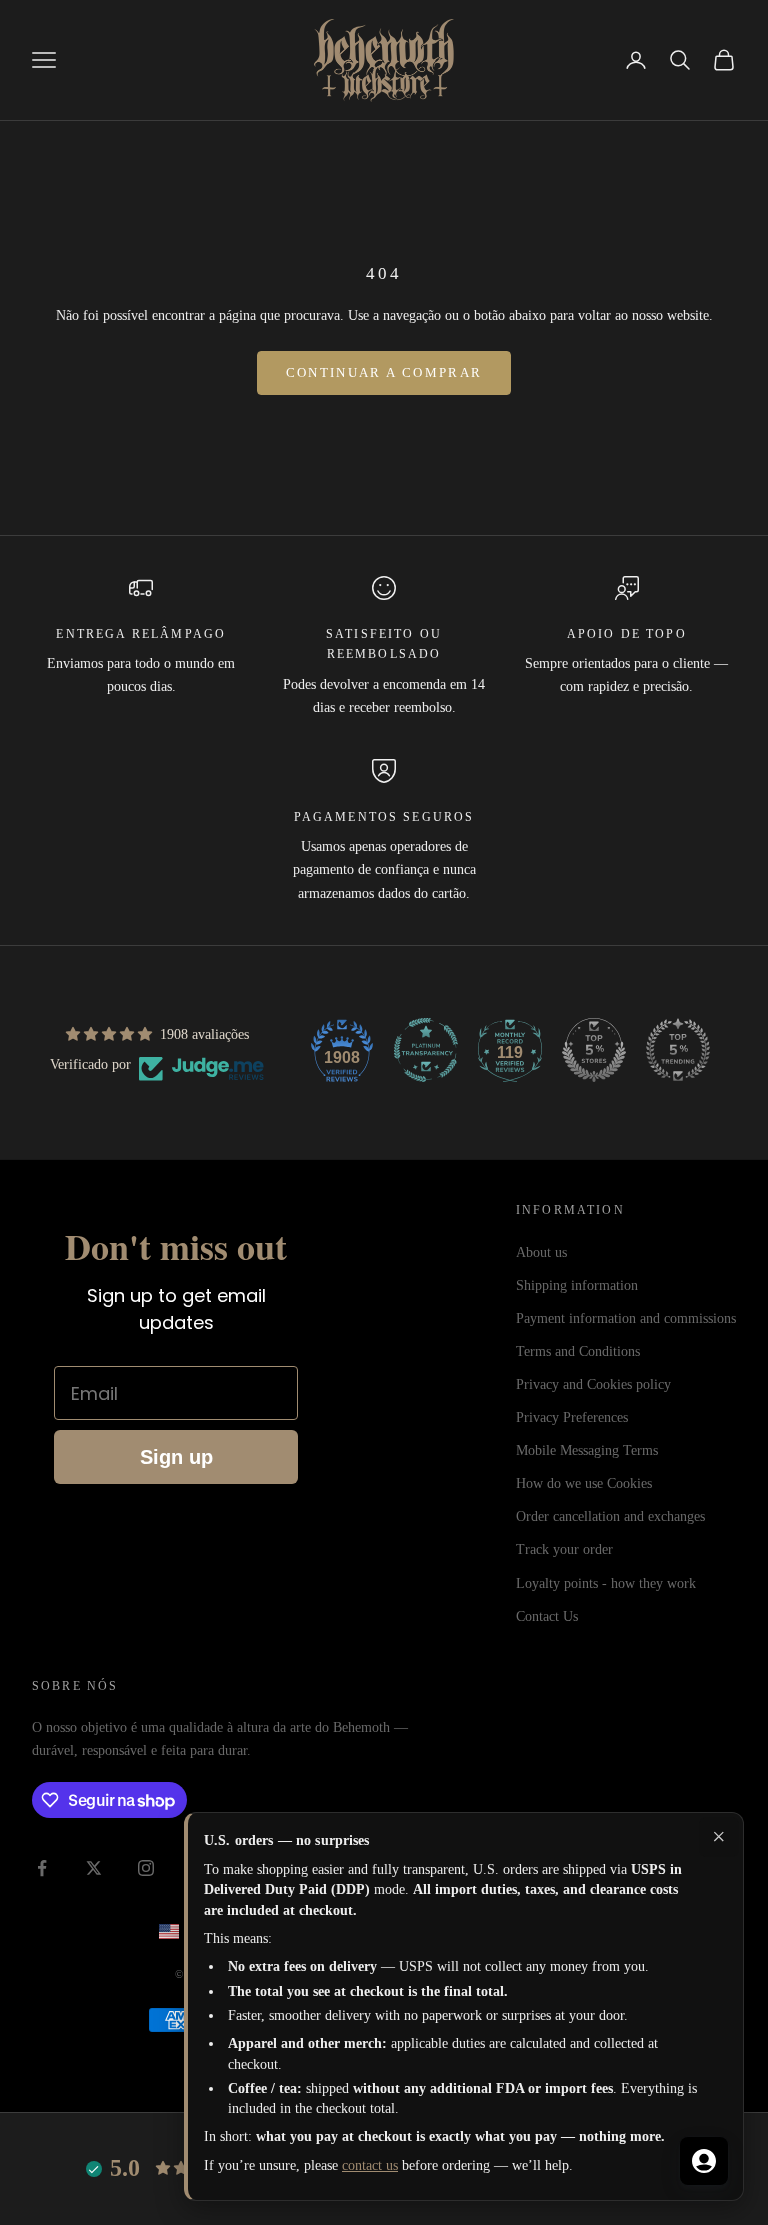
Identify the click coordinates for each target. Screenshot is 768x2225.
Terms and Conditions (578, 1351)
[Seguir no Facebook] (42, 1868)
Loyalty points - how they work (606, 1583)
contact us (370, 2165)
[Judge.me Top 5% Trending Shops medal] (678, 1050)
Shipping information (577, 1285)
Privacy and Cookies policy (593, 1384)
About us (541, 1252)
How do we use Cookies (584, 1483)
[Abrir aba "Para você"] (704, 2161)
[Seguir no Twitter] (94, 1868)
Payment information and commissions (626, 1318)
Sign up (176, 1457)
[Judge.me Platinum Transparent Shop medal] (426, 1050)
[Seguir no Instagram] (146, 1868)
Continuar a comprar (384, 372)
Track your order (564, 1549)
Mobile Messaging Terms (587, 1450)
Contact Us (547, 1616)
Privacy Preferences (572, 1417)
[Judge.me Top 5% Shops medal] (594, 1050)
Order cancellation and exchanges (610, 1516)
